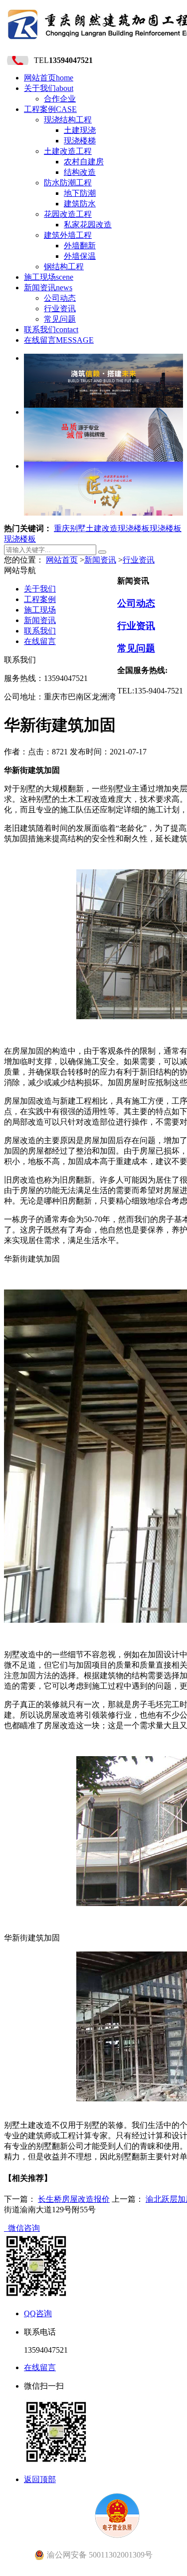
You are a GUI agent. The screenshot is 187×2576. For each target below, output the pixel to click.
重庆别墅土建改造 (86, 528)
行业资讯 (60, 309)
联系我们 (51, 329)
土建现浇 (80, 130)
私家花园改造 (88, 225)
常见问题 (60, 319)
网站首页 (49, 78)
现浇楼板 (134, 528)
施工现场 (49, 277)
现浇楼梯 (80, 141)
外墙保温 (80, 256)
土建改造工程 (68, 151)
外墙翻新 (80, 246)
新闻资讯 (48, 288)
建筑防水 (80, 204)
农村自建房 (84, 162)
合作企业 (60, 99)
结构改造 (80, 172)
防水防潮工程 (68, 183)
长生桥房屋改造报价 (74, 2199)
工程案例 (50, 109)
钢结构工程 (64, 267)
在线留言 (59, 340)
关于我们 (49, 88)
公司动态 (60, 298)
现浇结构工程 (68, 120)
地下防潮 (80, 193)
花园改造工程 (68, 214)
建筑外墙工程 (68, 235)
